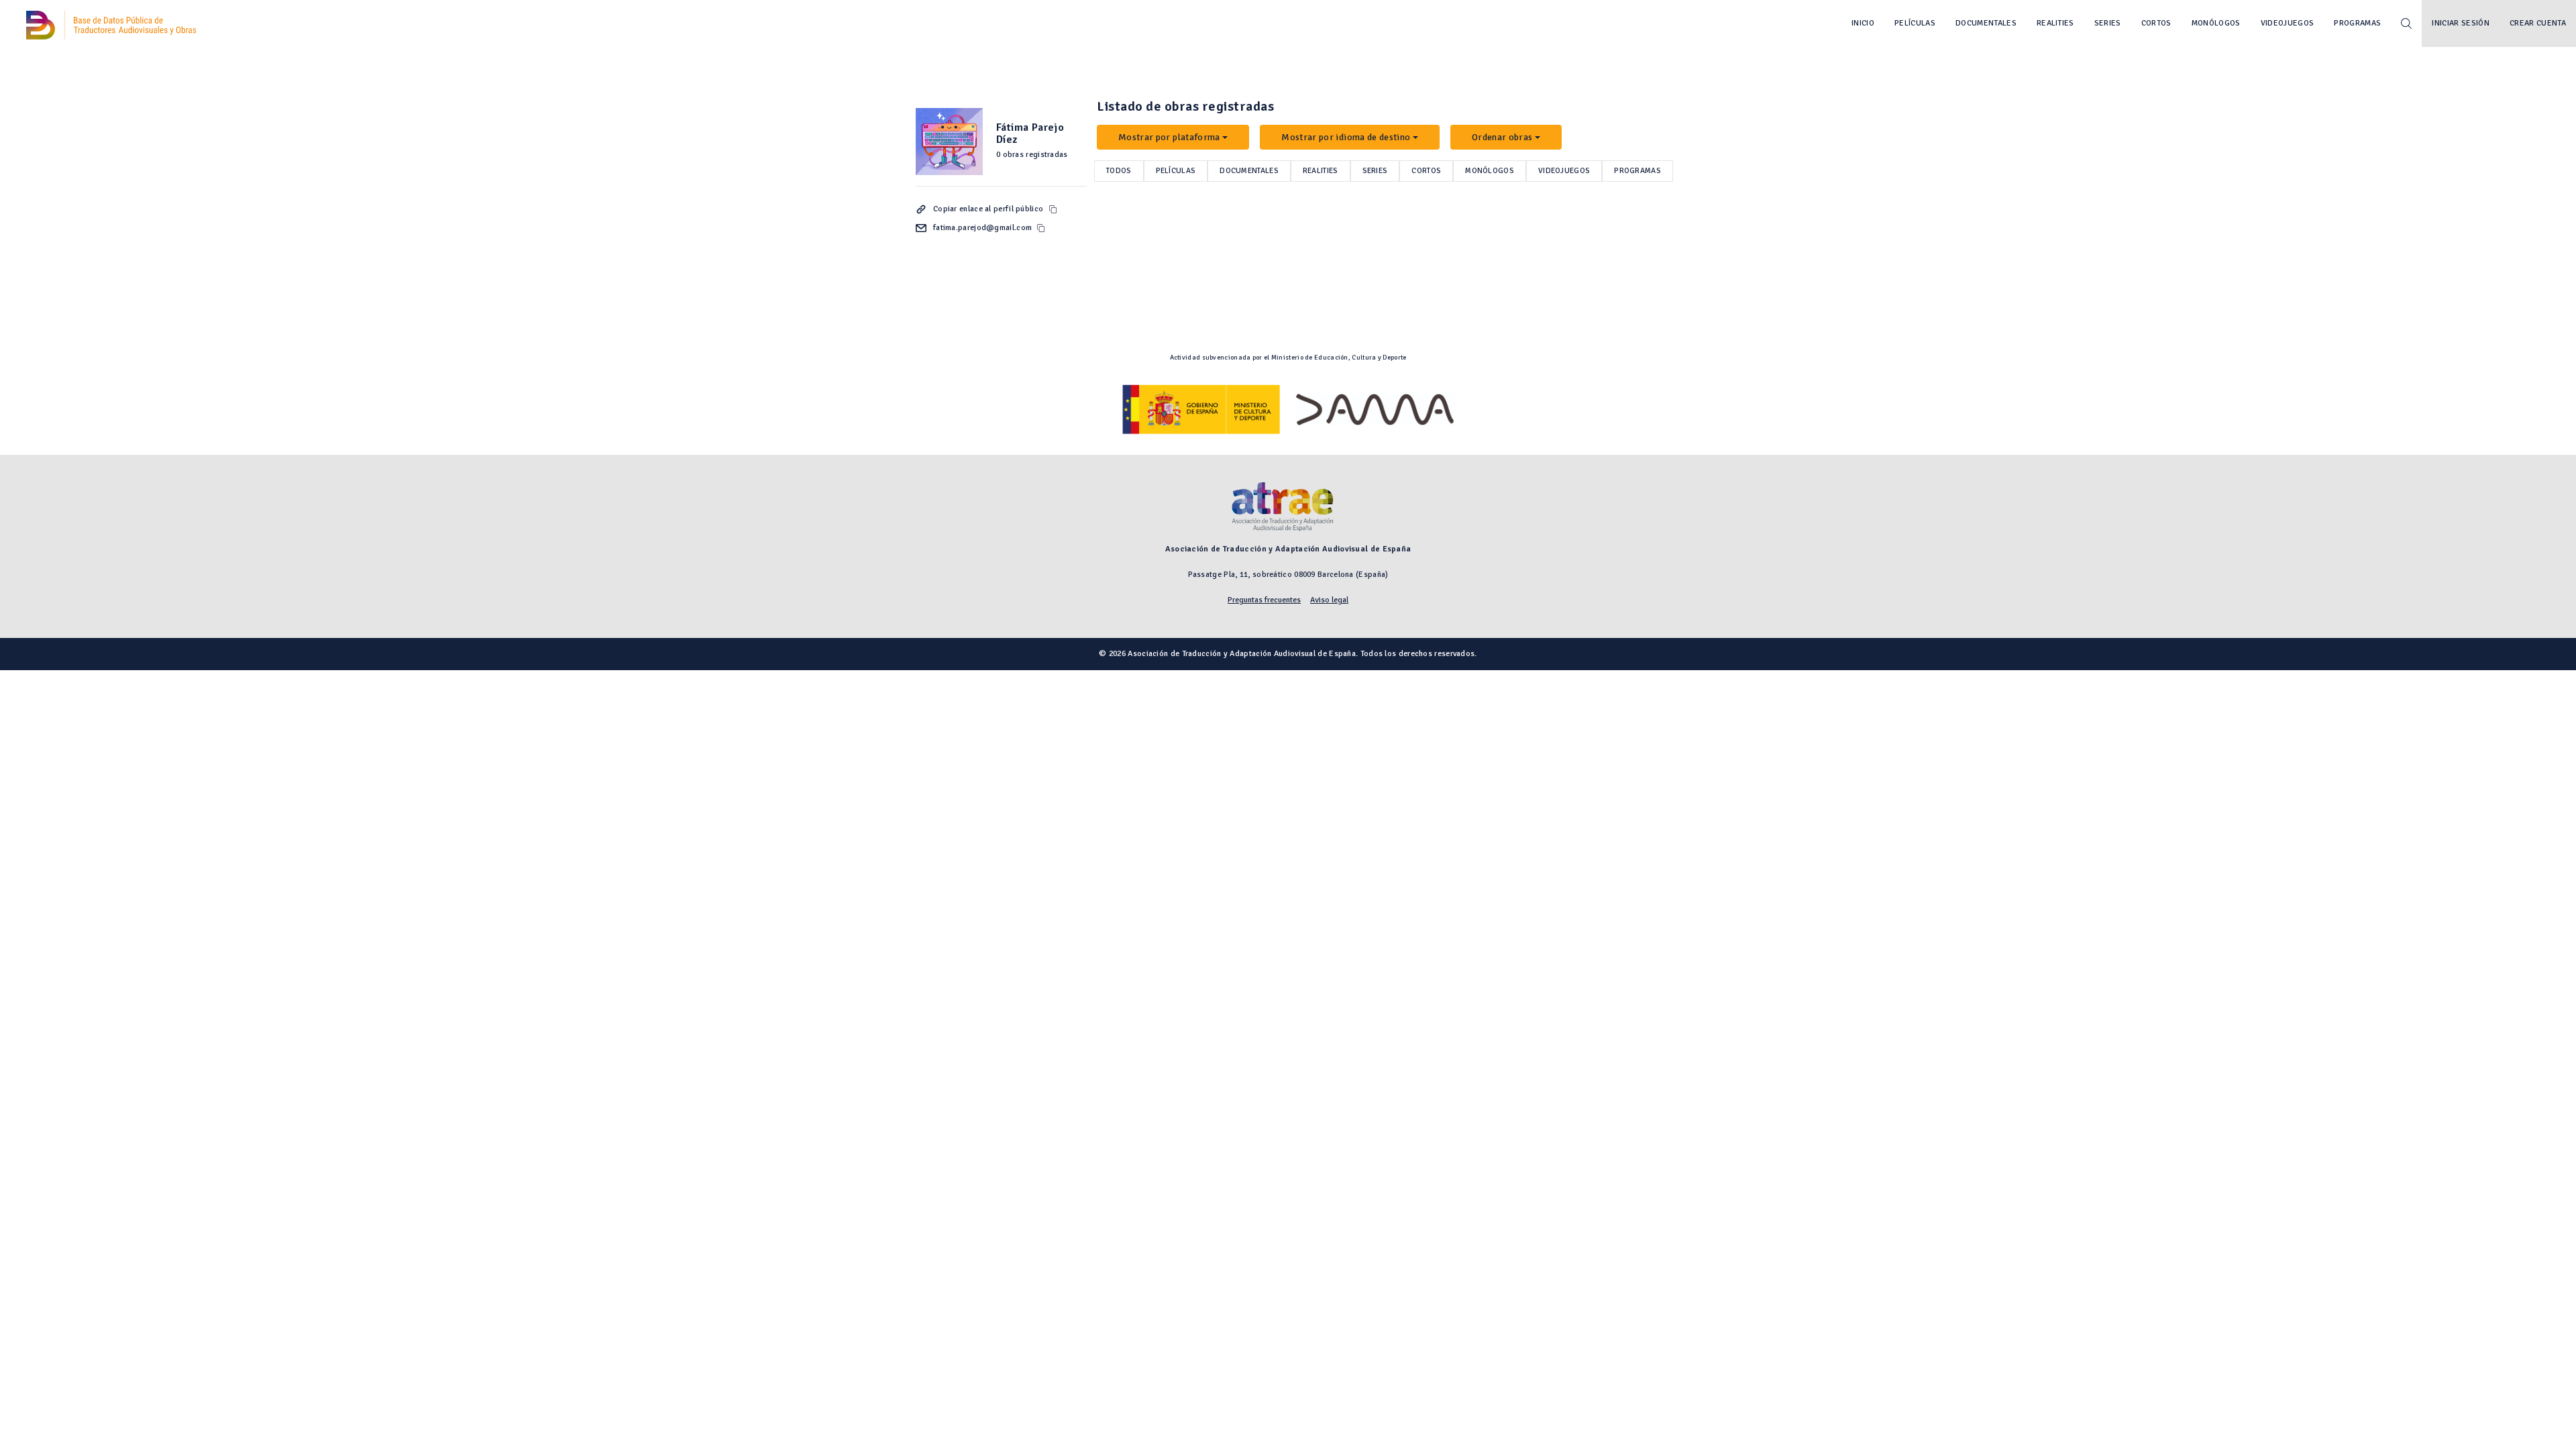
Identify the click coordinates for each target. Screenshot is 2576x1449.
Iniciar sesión (2461, 23)
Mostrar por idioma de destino (1346, 137)
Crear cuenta (2538, 23)
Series (2108, 23)
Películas (1915, 23)
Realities (2055, 23)
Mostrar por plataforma (1169, 137)
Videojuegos (2288, 23)
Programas (2357, 23)
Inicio (1863, 23)
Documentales (1986, 23)
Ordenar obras (1502, 137)
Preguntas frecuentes (1264, 600)
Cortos (2156, 23)
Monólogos (2216, 23)
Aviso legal (1329, 600)
